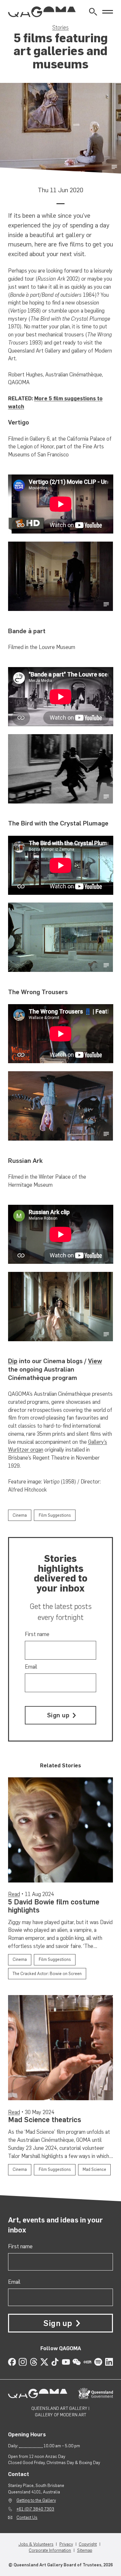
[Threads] (34, 2362)
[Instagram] (23, 2362)
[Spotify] (98, 2362)
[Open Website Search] (93, 12)
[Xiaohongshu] (88, 2362)
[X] (44, 2362)
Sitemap (85, 2550)
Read (14, 1894)
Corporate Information (50, 2550)
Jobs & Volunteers (36, 2544)
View (95, 1361)
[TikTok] (55, 2362)
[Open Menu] (108, 12)
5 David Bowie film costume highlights (54, 1906)
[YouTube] (66, 2362)
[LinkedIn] (109, 2362)
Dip (13, 1361)
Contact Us (27, 2517)
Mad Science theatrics (45, 2120)
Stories (60, 27)
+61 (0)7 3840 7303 (35, 2509)
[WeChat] (77, 2362)
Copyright (88, 2544)
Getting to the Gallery (36, 2500)
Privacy (66, 2544)
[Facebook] (12, 2362)
